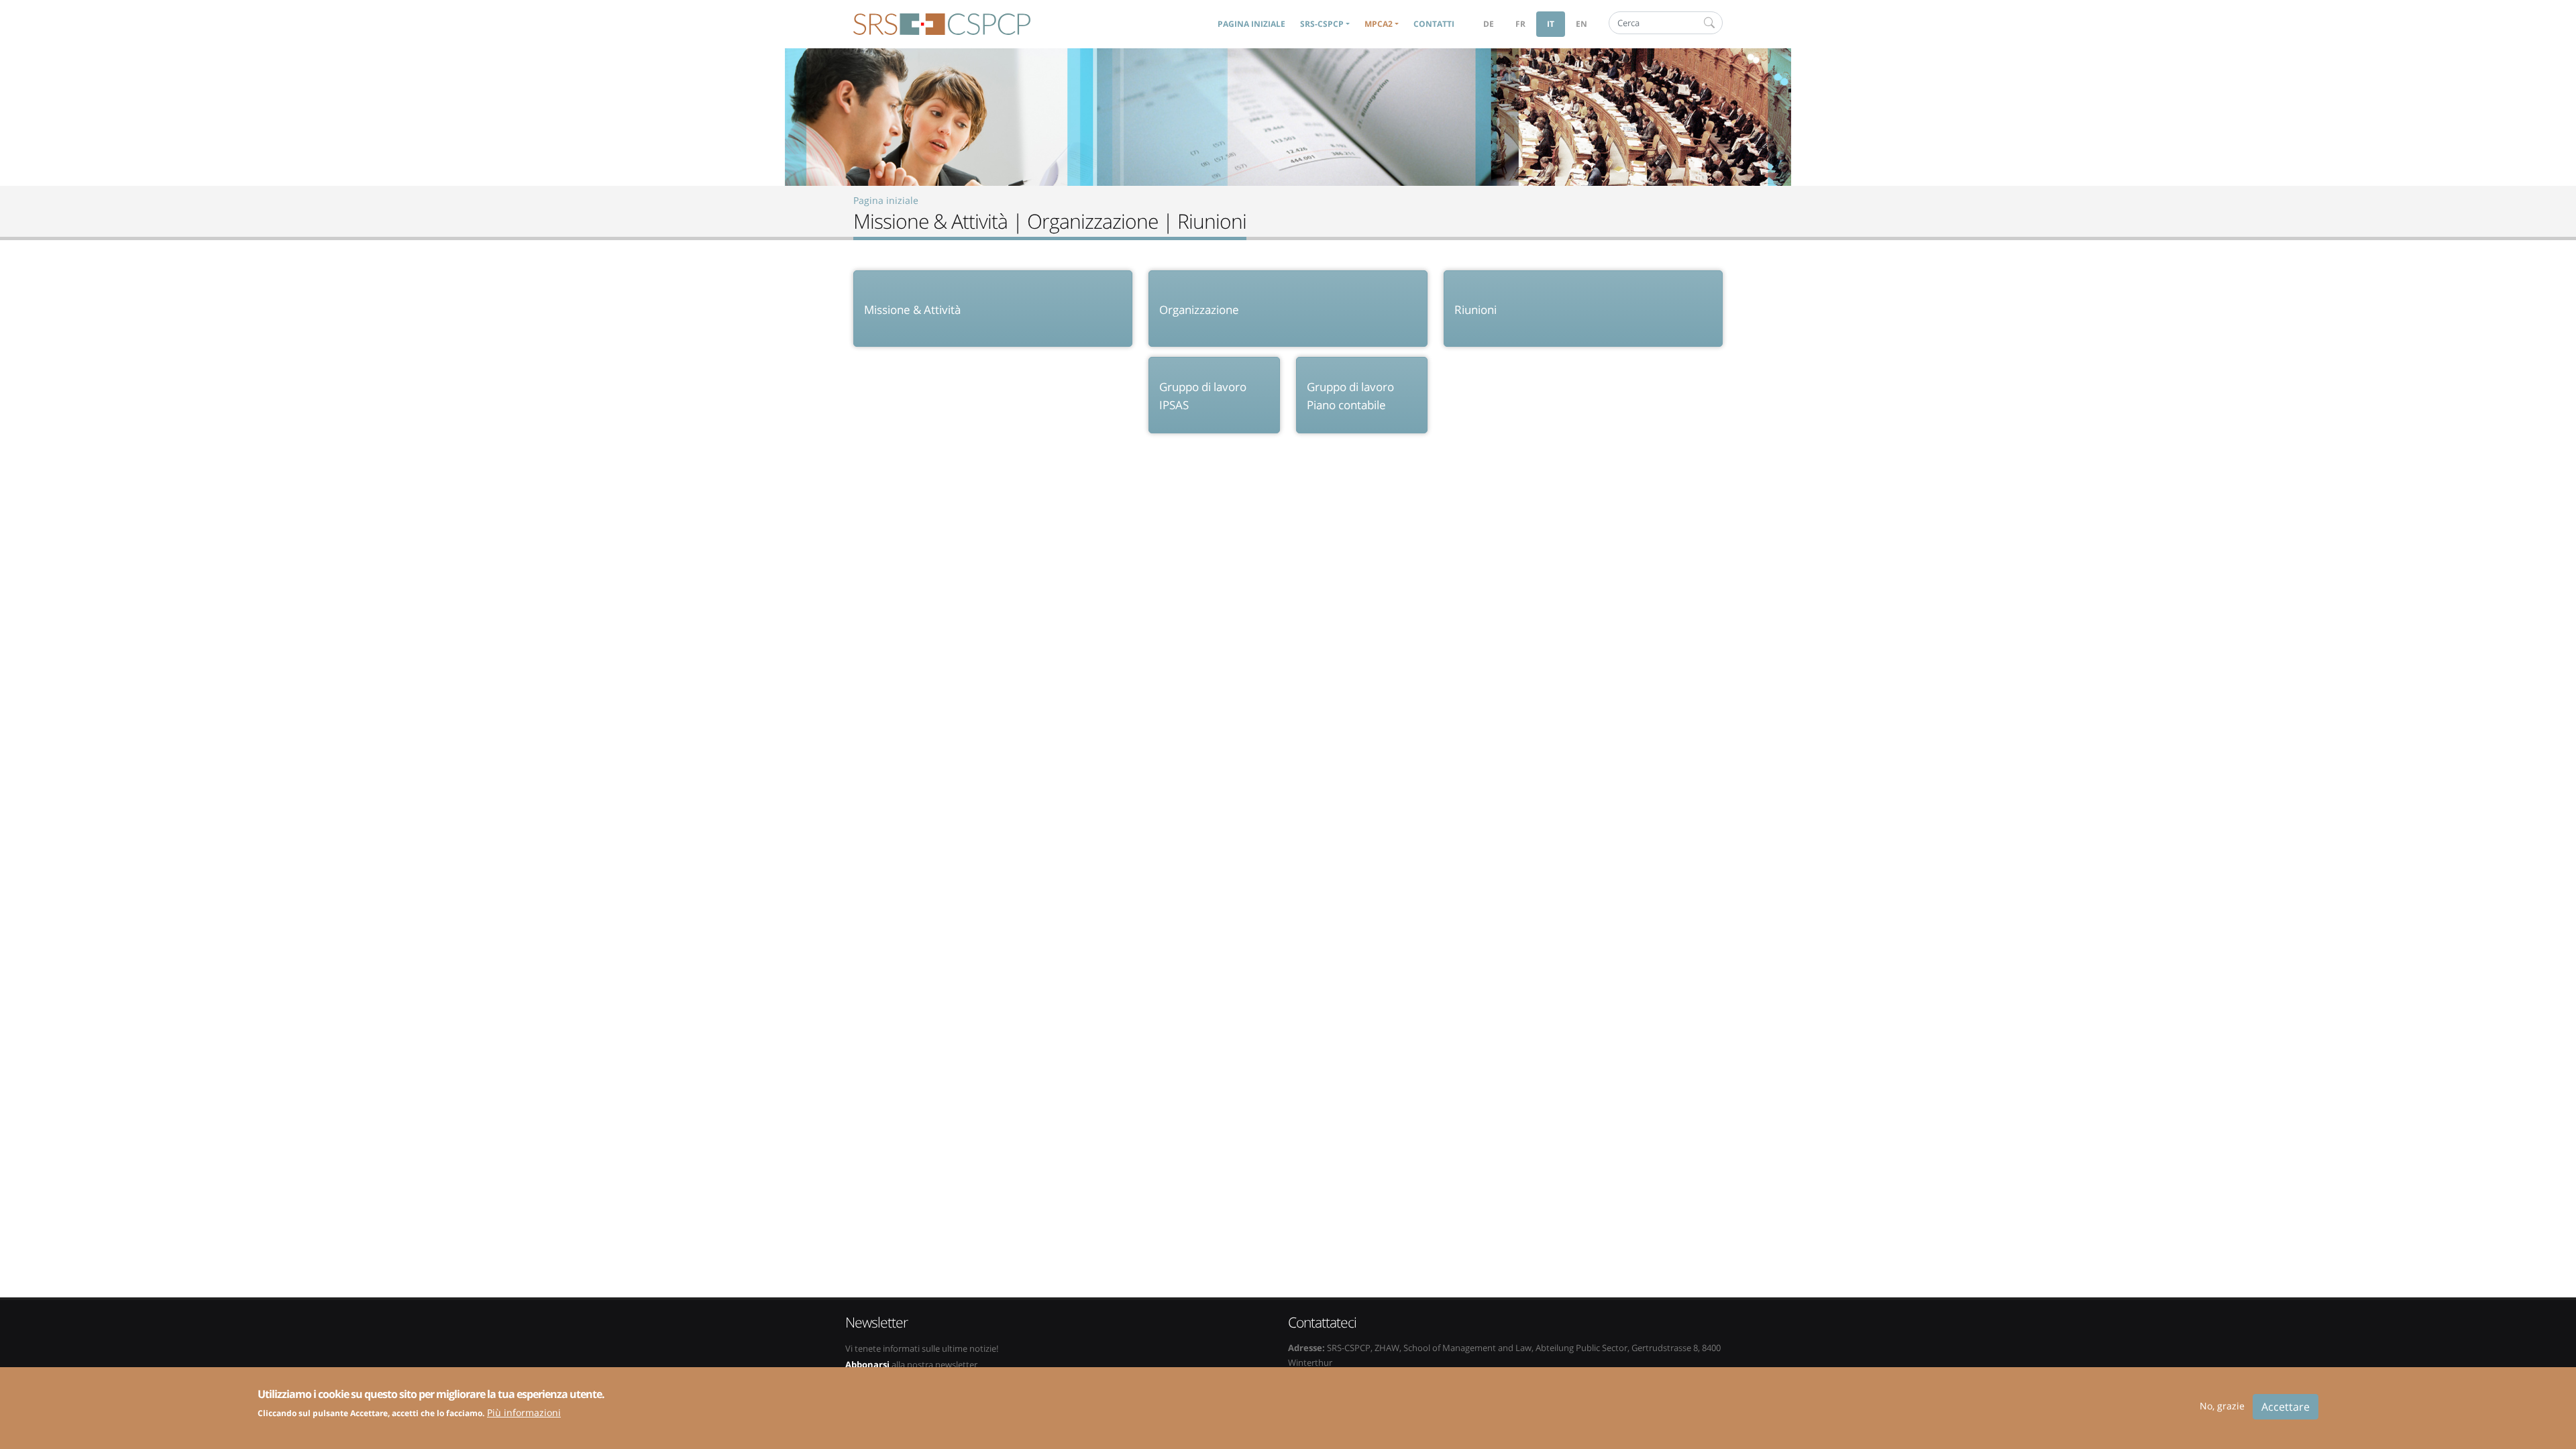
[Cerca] (1709, 23)
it (1551, 24)
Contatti (1434, 24)
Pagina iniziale (1251, 24)
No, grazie (2222, 1406)
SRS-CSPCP (942, 24)
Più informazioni (524, 1412)
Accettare (2286, 1407)
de (1489, 24)
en (1581, 24)
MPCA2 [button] (1379, 24)
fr (1520, 24)
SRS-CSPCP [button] (1322, 24)
